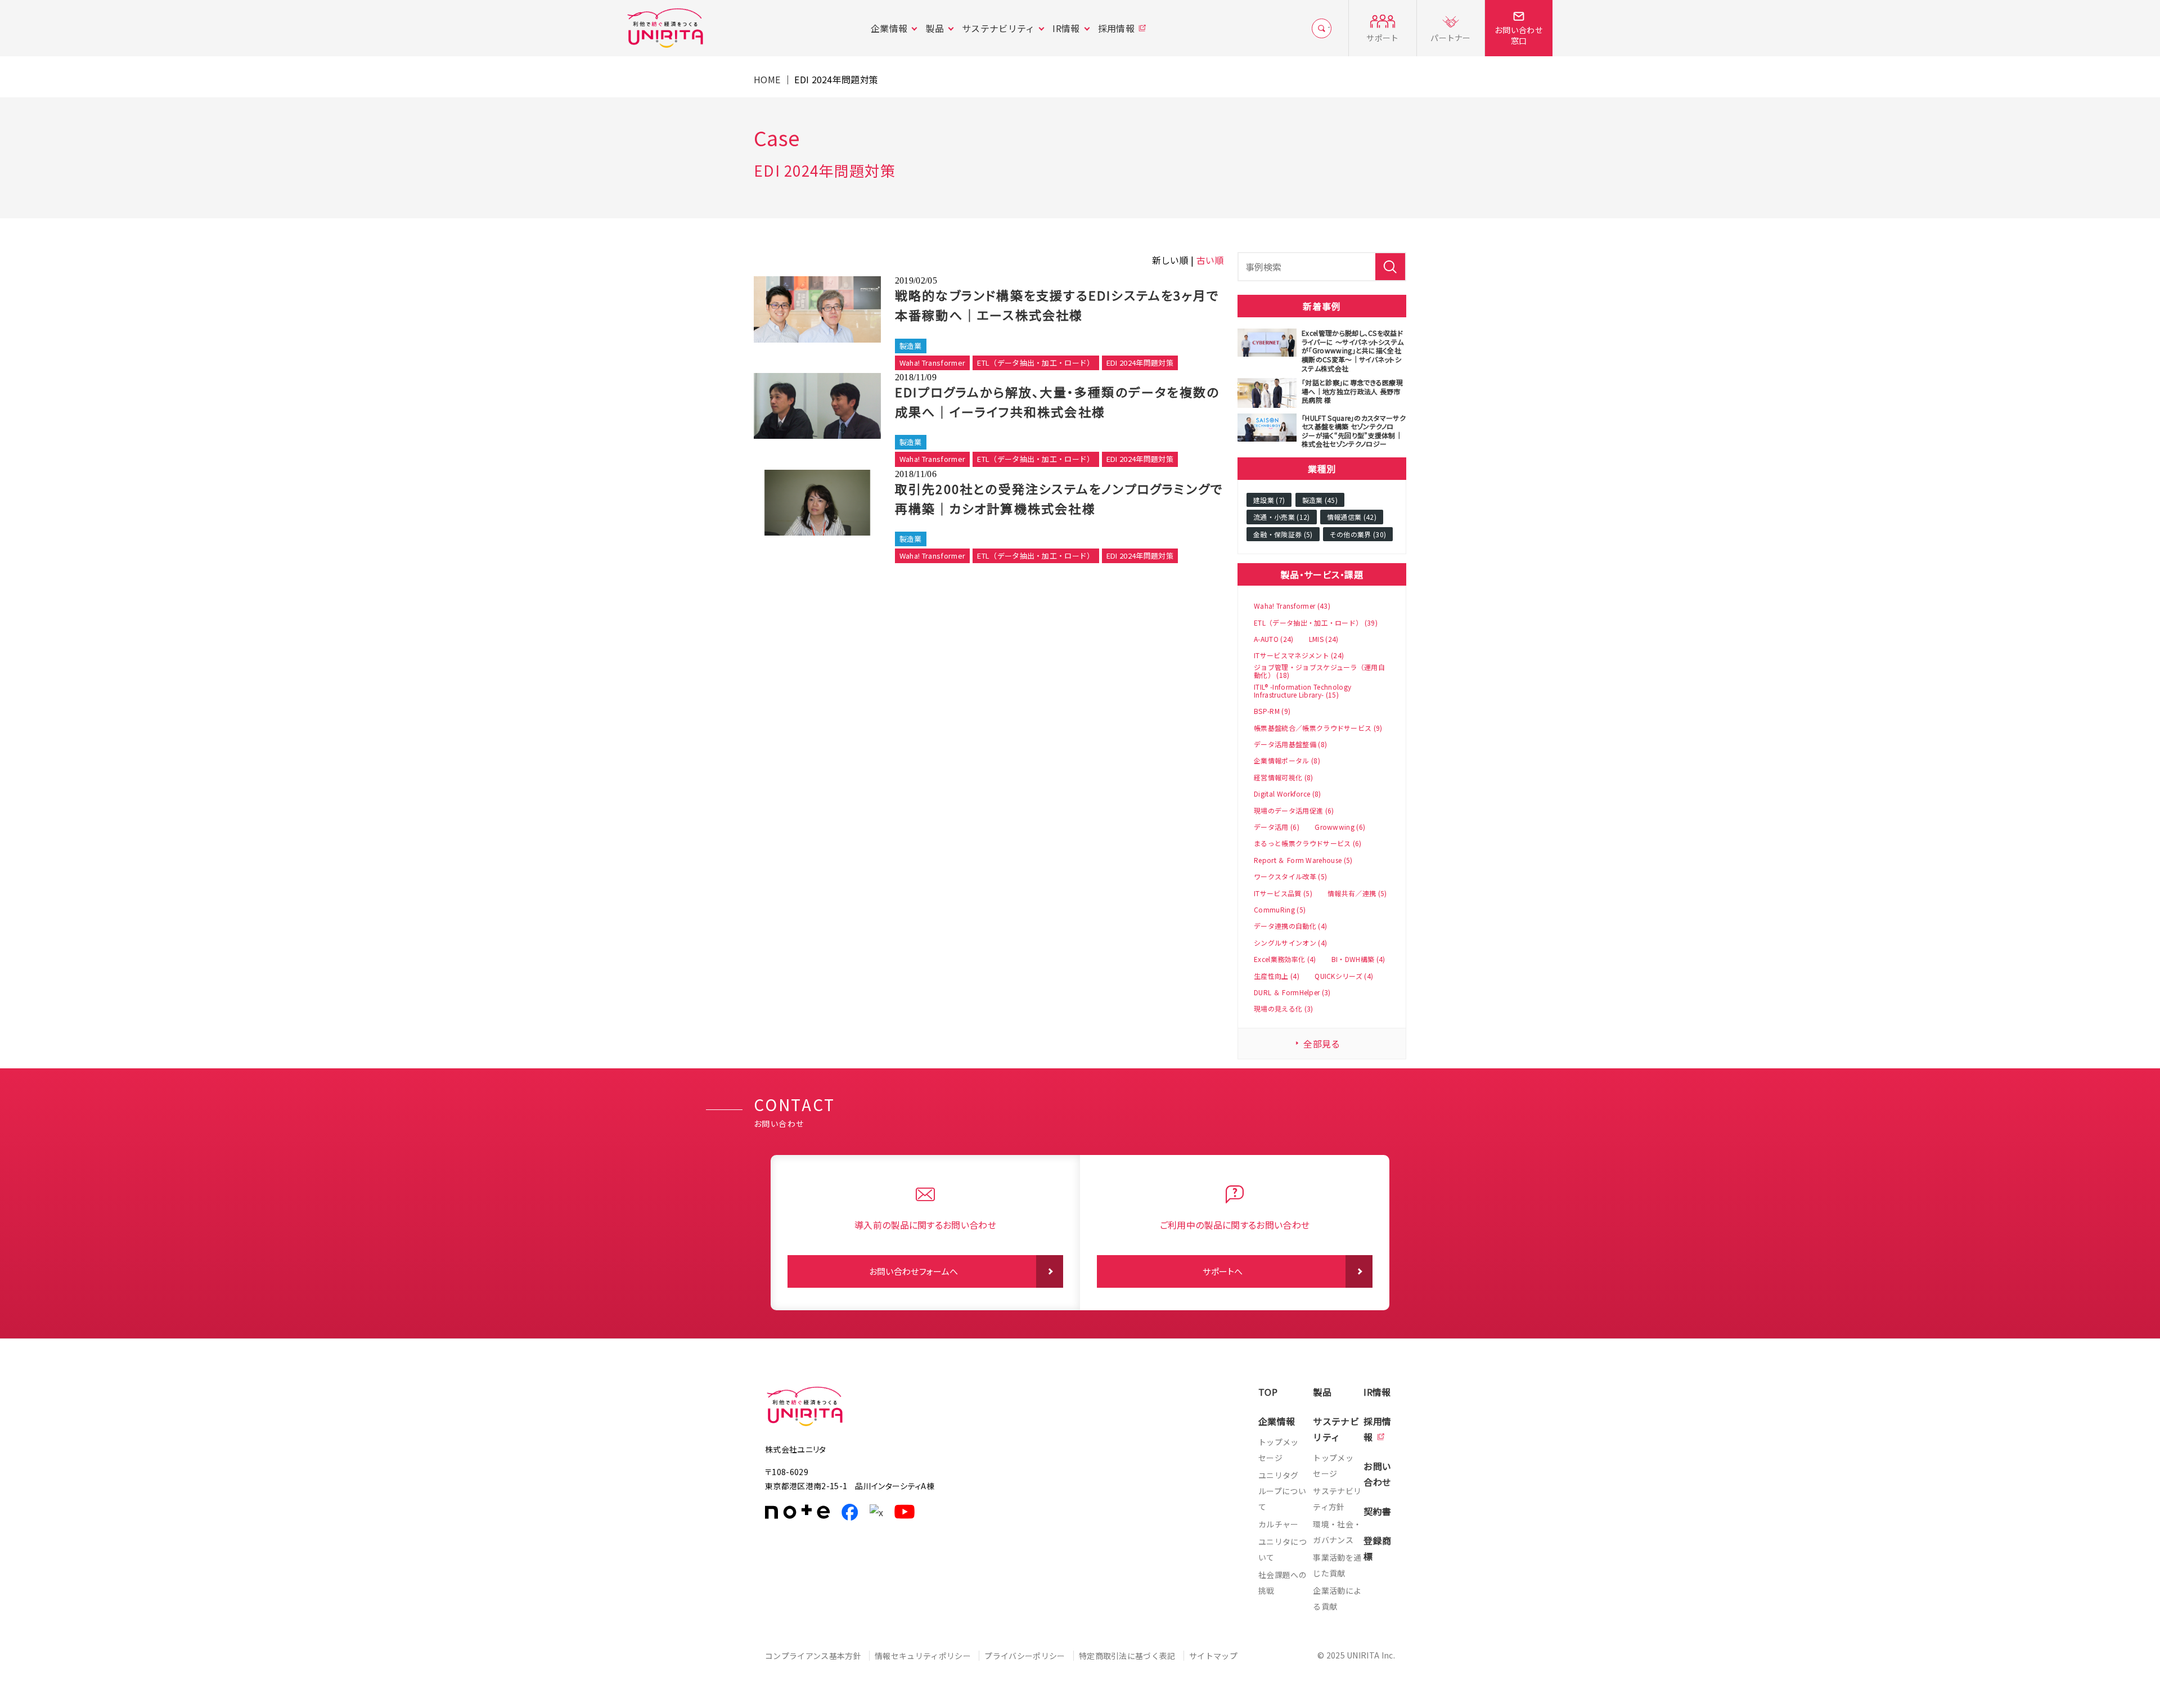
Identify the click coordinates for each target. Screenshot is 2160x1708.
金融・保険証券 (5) (1283, 534)
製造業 (911, 346)
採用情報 (1116, 28)
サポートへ (1223, 1271)
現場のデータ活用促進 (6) (1294, 811)
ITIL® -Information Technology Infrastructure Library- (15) (1302, 691)
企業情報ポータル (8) (1287, 761)
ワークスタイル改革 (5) (1290, 877)
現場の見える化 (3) (1284, 1009)
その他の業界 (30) (1358, 534)
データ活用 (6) (1277, 827)
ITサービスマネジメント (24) (1299, 655)
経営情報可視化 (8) (1284, 777)
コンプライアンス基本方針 (813, 1656)
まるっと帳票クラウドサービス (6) (1308, 843)
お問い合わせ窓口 (1519, 35)
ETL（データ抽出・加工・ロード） (1036, 363)
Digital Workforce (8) (1288, 794)
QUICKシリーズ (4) (1344, 976)
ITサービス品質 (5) (1283, 893)
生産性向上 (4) (1277, 976)
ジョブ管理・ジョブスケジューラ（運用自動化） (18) (1319, 671)
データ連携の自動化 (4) (1290, 926)
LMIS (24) (1324, 639)
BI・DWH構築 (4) (1358, 959)
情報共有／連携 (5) (1357, 893)
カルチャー (1279, 1524)
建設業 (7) (1269, 500)
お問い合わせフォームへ (914, 1271)
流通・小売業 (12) (1282, 517)
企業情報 (889, 28)
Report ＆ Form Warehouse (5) (1303, 860)
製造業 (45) (1320, 500)
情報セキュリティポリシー (923, 1656)
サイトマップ (1213, 1656)
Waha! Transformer (932, 363)
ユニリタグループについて (1282, 1491)
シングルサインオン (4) (1290, 943)
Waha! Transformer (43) (1292, 606)
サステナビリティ (998, 28)
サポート (1382, 38)
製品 (935, 28)
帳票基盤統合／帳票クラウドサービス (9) (1318, 728)
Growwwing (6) (1340, 827)
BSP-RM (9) (1272, 711)
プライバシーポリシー (1025, 1656)
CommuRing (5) (1280, 910)
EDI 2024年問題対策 (1140, 363)
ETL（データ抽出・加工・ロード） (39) (1316, 623)
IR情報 (1066, 28)
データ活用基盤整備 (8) (1290, 744)
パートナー (1451, 38)
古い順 (1210, 260)
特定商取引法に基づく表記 (1127, 1656)
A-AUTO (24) (1274, 639)
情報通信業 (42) (1352, 517)
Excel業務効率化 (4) (1285, 959)
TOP (1268, 1392)
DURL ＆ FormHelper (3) (1292, 992)
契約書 (1377, 1511)
